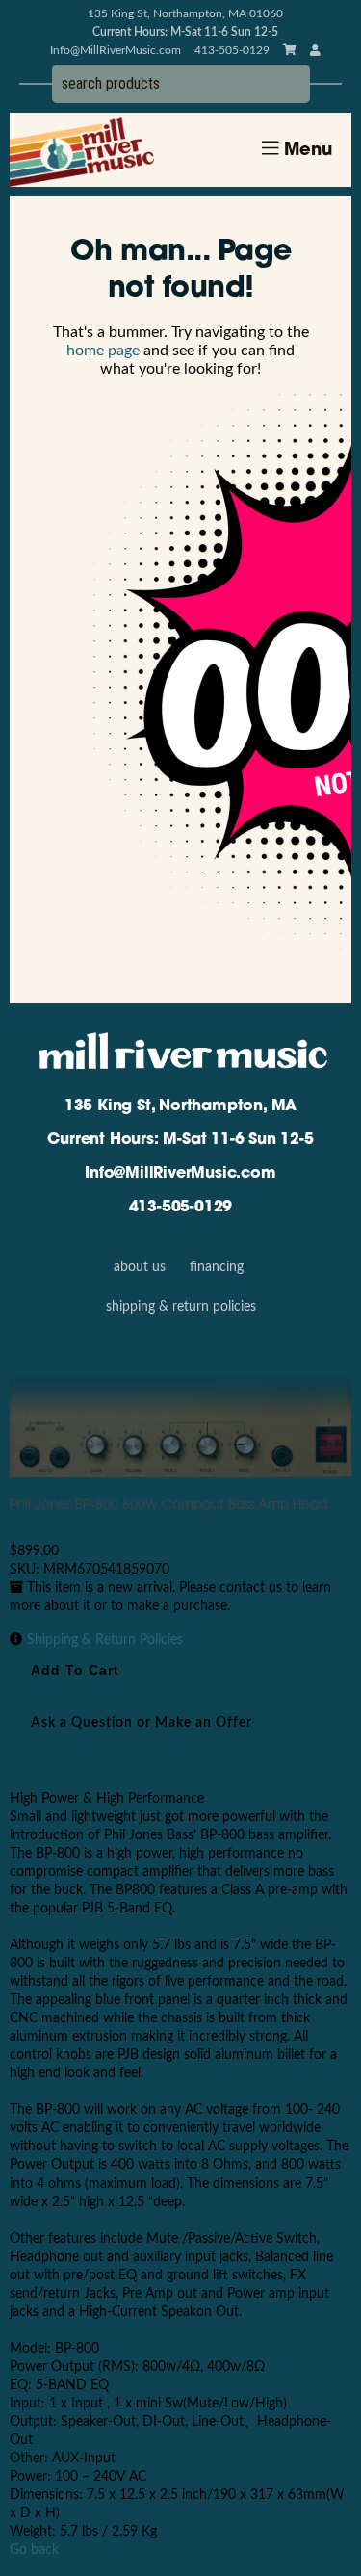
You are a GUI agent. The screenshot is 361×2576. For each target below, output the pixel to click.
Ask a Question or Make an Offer (142, 1723)
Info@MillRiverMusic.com (116, 50)
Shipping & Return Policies (181, 1307)
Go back (34, 2550)
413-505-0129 (181, 1208)
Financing (217, 1267)
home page (103, 351)
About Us (140, 1267)
